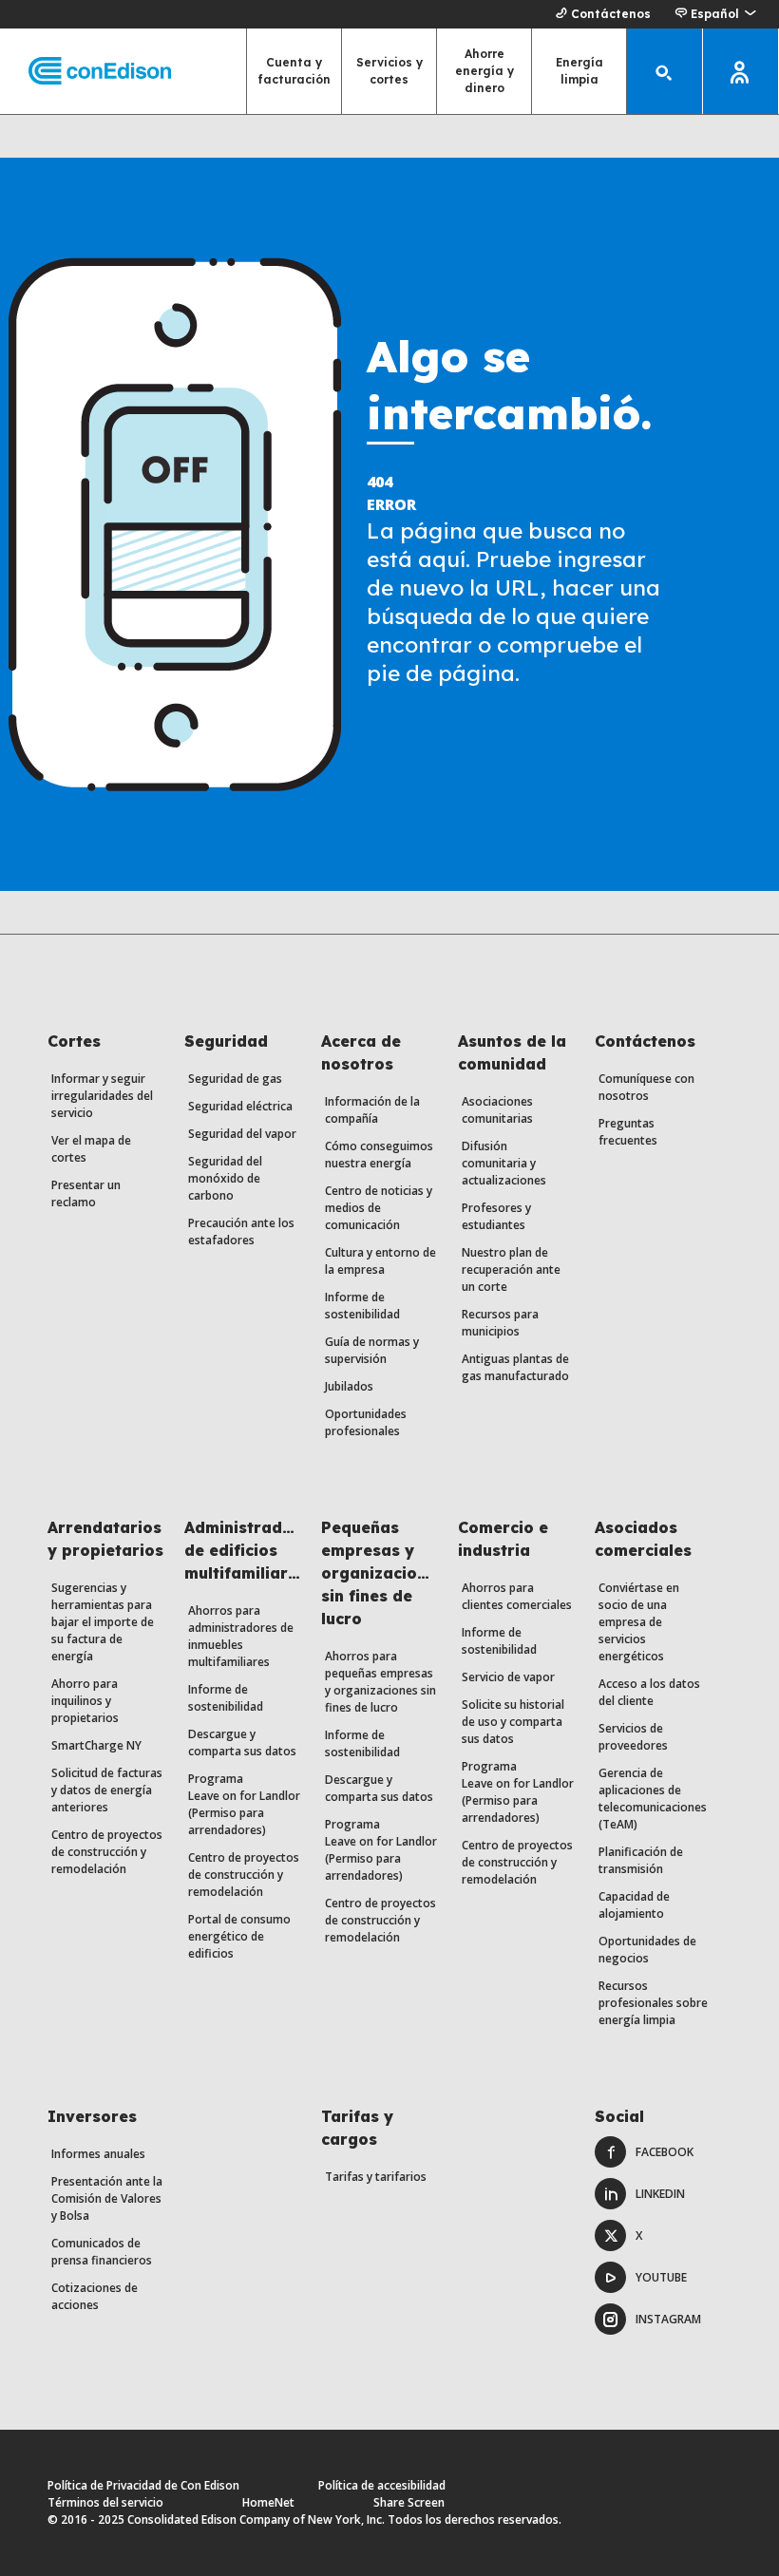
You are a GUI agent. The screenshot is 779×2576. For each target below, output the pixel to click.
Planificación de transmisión (641, 1860)
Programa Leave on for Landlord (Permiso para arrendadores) (247, 1804)
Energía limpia (579, 71)
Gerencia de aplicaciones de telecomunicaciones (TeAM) (653, 1799)
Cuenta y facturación (294, 71)
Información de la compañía (372, 1110)
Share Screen (409, 2502)
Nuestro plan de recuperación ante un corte (511, 1269)
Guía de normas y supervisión (372, 1350)
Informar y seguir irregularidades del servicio (102, 1096)
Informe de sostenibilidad (362, 1306)
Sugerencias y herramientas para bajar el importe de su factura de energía (103, 1622)
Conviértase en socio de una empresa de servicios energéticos (639, 1622)
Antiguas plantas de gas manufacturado (515, 1367)
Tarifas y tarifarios (376, 2177)
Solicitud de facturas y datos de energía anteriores (107, 1790)
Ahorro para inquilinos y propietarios (85, 1701)
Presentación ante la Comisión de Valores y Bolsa (107, 2198)
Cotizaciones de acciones (95, 2296)
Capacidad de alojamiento (634, 1905)
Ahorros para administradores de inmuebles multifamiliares (241, 1636)
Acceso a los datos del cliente (649, 1692)
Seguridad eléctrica (240, 1106)
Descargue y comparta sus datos (242, 1743)
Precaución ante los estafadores (241, 1231)
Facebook (665, 2152)
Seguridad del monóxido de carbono (225, 1178)
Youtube (661, 2277)
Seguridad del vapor (242, 1134)
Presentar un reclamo (86, 1193)
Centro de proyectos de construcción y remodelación (107, 1852)
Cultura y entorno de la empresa (380, 1261)
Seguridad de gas (235, 1079)
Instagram (668, 2319)
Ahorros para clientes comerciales (517, 1596)
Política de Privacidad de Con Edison (143, 2485)
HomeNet (268, 2502)
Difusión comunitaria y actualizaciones (504, 1163)
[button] (715, 14)
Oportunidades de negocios (647, 1950)
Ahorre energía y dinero (484, 71)
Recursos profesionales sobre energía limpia (653, 2003)
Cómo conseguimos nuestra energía (379, 1155)
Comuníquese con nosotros (646, 1087)
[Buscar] (665, 71)
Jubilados (349, 1386)
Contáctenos (611, 14)
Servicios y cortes (389, 71)
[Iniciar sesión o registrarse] (741, 71)
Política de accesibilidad (382, 2485)
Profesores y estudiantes (496, 1216)
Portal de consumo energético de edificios (239, 1936)
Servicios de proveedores (633, 1737)
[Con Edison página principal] (85, 72)
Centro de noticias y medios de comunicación (379, 1208)
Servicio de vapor (508, 1677)
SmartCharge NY (96, 1745)
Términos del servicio (105, 2502)
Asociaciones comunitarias (497, 1110)
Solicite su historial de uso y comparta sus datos (513, 1722)
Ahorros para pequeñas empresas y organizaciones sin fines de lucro (380, 1682)
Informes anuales (98, 2154)
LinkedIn (660, 2194)
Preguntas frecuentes (628, 1132)
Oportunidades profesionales (366, 1422)
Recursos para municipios (500, 1323)
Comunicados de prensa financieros (102, 2252)
